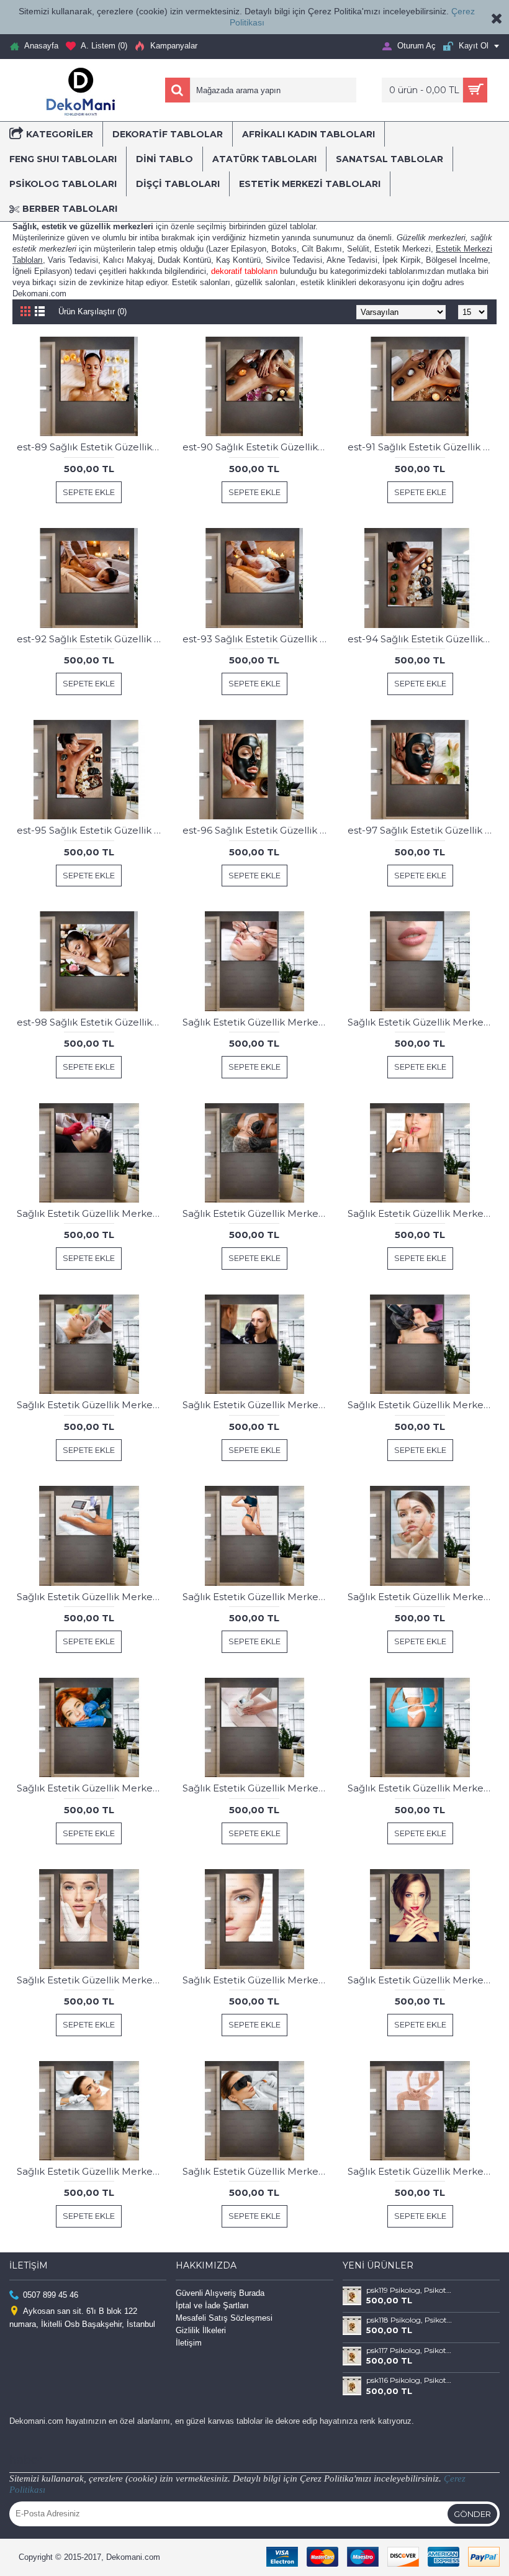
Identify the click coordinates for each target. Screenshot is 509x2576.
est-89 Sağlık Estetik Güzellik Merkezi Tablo (91, 447)
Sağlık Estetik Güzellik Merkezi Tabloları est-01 (257, 1022)
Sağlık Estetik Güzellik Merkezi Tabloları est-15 (91, 1597)
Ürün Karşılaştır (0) (92, 312)
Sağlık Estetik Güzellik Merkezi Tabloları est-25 (257, 1788)
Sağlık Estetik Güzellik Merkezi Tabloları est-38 (422, 2171)
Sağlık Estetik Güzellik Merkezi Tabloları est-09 (422, 1405)
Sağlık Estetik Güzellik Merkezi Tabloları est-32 (91, 1980)
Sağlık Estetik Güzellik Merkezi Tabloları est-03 (91, 1213)
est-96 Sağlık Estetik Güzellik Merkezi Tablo (257, 830)
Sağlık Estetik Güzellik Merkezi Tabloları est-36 (91, 2171)
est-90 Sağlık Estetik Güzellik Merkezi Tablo (257, 447)
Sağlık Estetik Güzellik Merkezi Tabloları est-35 (422, 1980)
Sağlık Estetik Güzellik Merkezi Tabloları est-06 (91, 1405)
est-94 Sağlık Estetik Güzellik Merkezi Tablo (422, 639)
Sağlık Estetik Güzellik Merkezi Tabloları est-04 (257, 1213)
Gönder (472, 2514)
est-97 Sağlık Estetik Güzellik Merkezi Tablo (422, 830)
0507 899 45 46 (51, 2294)
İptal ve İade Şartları (212, 2305)
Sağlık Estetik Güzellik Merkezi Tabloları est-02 (422, 1022)
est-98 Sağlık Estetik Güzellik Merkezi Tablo (91, 1022)
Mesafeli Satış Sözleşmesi (224, 2318)
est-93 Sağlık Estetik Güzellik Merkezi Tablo (257, 639)
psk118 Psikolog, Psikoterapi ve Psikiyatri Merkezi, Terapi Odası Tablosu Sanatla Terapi (410, 2320)
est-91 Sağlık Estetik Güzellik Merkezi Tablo (422, 447)
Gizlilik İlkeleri (201, 2330)
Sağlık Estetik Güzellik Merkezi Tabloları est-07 (257, 1405)
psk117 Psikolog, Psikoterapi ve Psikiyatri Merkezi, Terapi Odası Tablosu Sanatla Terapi (410, 2351)
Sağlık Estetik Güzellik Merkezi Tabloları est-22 (422, 1597)
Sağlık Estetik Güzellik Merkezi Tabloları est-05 (422, 1213)
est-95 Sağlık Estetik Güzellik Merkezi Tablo (91, 830)
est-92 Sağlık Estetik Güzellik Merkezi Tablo (91, 639)
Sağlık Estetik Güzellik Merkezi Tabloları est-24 (91, 1788)
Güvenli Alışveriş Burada (220, 2293)
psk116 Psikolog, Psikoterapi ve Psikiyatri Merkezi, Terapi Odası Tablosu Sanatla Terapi (410, 2380)
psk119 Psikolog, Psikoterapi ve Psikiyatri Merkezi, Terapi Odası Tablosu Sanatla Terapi (410, 2290)
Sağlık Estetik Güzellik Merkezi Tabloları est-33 (257, 1980)
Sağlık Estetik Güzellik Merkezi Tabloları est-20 (257, 1597)
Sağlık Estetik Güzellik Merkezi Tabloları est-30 (422, 1788)
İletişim (189, 2343)
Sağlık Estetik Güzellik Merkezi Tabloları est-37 (257, 2171)
